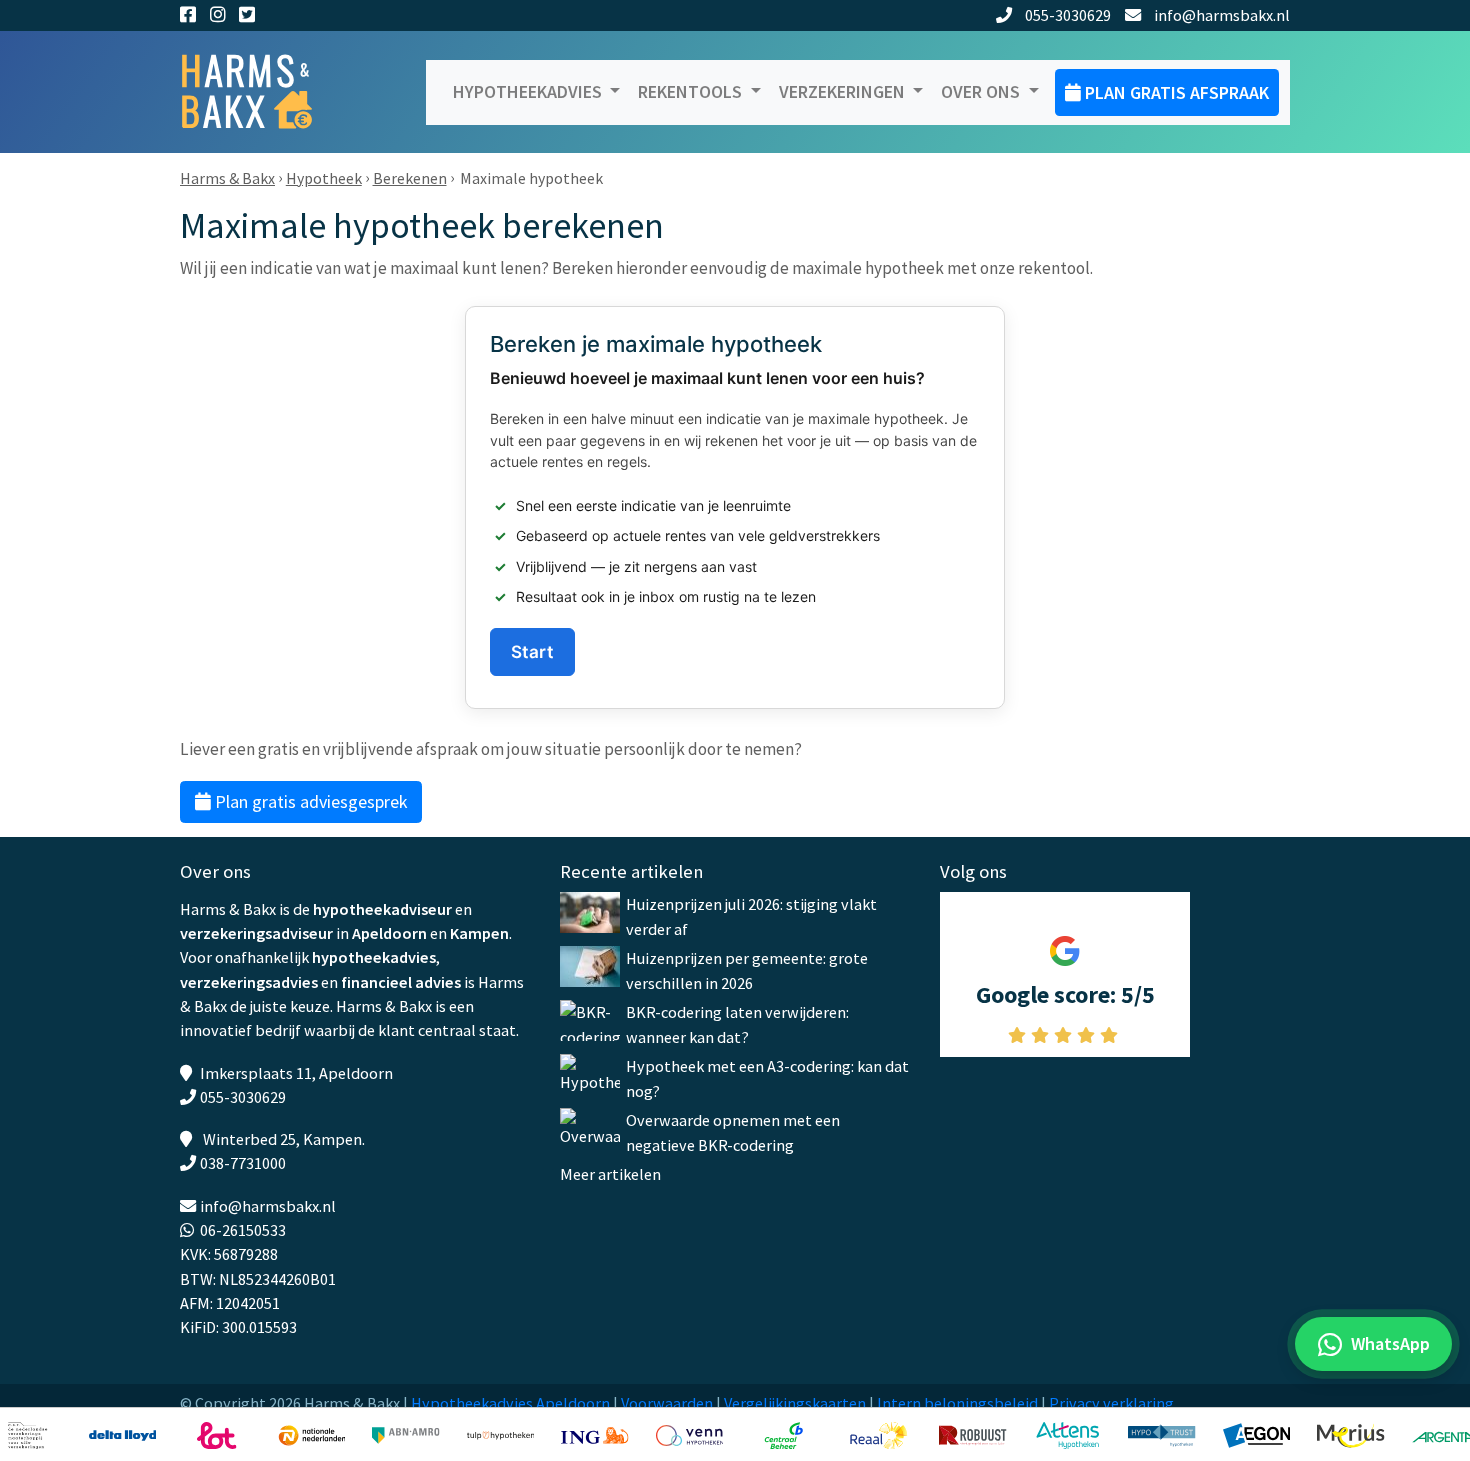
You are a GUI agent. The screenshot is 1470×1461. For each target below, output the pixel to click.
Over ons (982, 91)
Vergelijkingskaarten (795, 1403)
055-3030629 (1068, 15)
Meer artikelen (610, 1174)
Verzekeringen (844, 91)
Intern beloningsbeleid (957, 1403)
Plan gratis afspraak (1175, 92)
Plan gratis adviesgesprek (309, 801)
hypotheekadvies (374, 957)
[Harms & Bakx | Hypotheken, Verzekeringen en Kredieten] (260, 92)
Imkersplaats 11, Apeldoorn (296, 1073)
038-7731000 (243, 1163)
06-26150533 (243, 1230)
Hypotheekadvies (529, 91)
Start (532, 651)
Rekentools (692, 91)
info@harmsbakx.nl (1222, 15)
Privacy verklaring (1111, 1403)
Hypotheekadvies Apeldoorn (510, 1403)
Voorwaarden (667, 1403)
